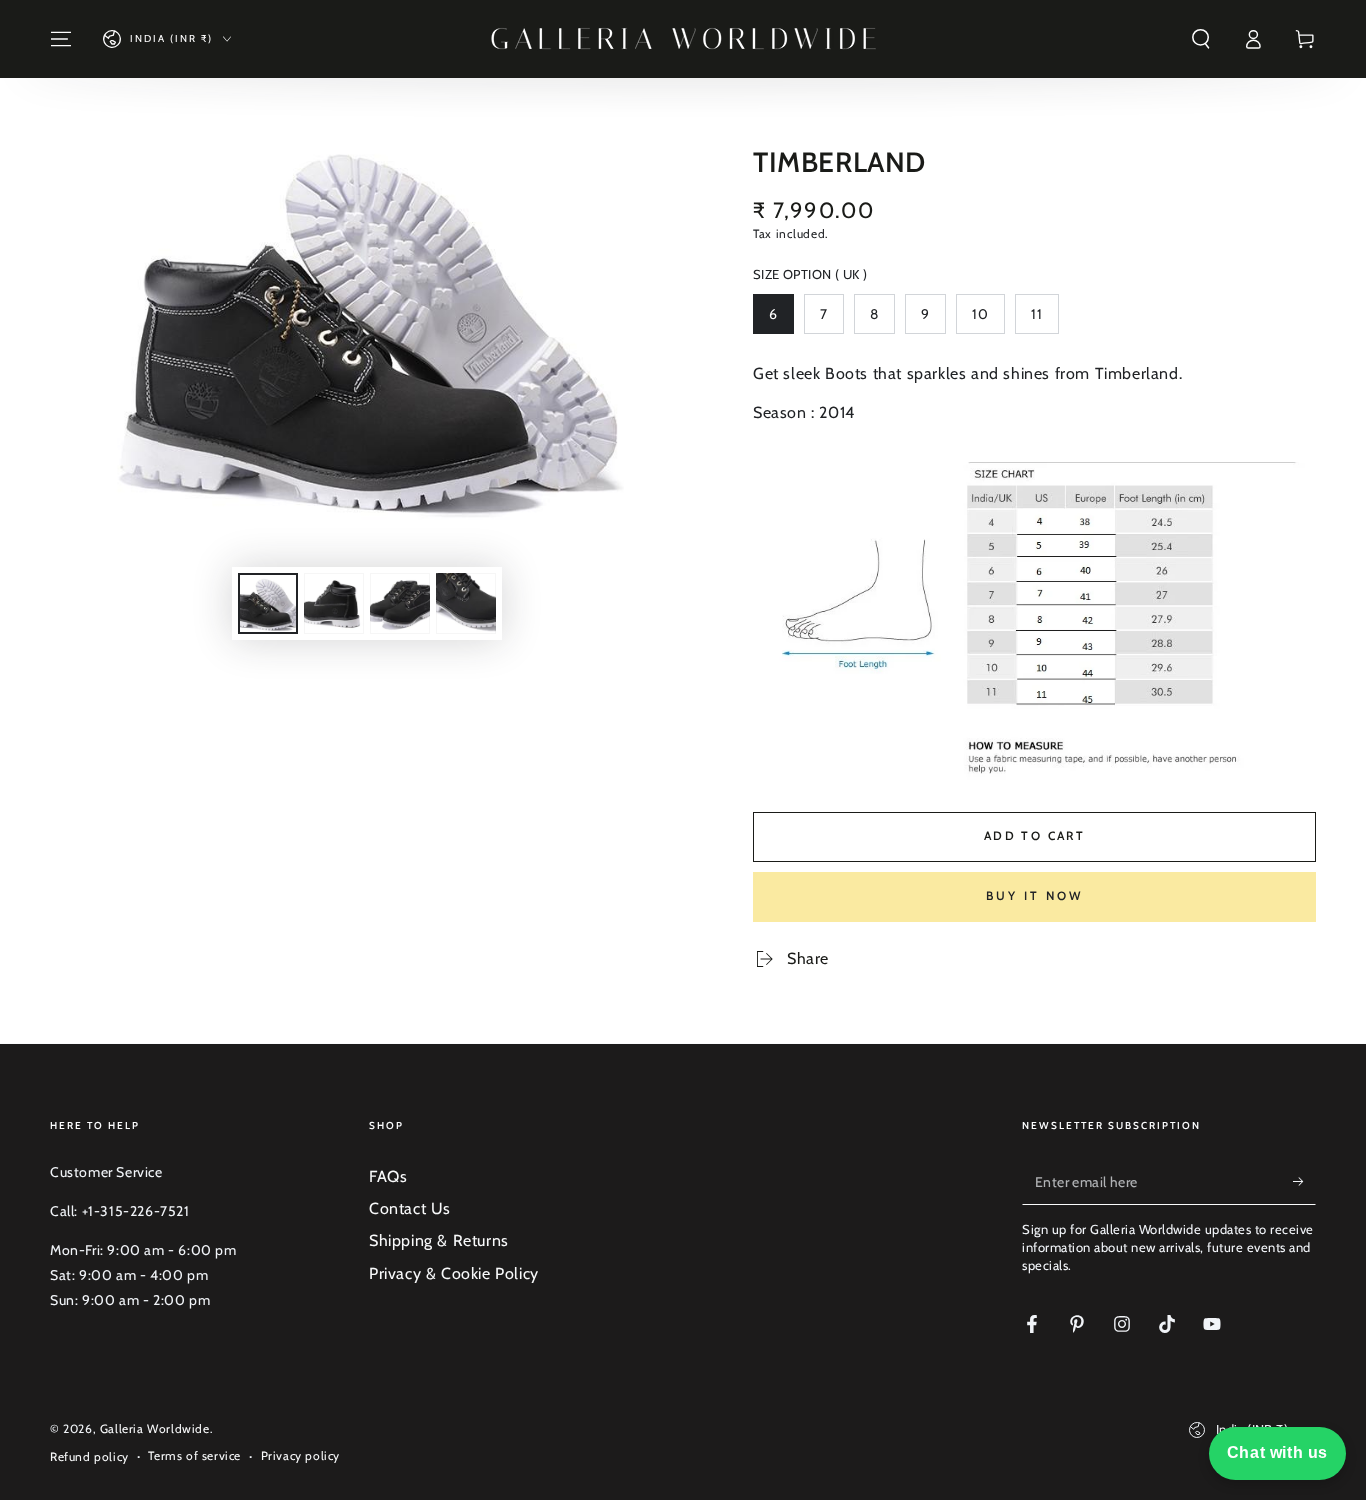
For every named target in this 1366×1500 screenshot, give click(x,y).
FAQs (388, 1176)
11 (1044, 319)
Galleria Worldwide (155, 1428)
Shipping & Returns (439, 1240)
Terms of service (194, 1455)
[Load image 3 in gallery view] (400, 603)
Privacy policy (300, 1455)
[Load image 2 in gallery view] (334, 603)
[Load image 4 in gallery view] (466, 603)
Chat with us (1277, 1452)
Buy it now (1034, 895)
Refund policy (89, 1456)
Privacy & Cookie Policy (454, 1273)
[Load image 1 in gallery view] (268, 603)
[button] (1201, 39)
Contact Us (410, 1208)
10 (988, 319)
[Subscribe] (1304, 1182)
